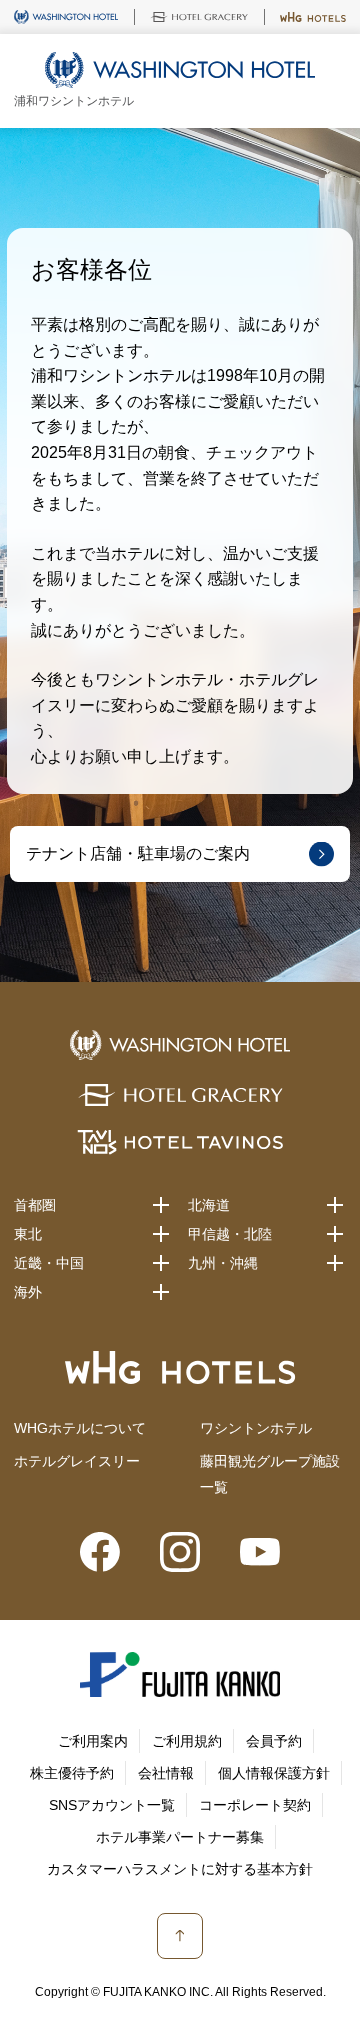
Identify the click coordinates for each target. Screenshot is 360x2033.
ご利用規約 (187, 1741)
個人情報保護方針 (274, 1773)
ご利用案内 (93, 1741)
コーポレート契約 (255, 1805)
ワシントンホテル (256, 1428)
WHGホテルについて (80, 1428)
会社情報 (166, 1773)
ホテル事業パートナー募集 (180, 1837)
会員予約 (274, 1741)
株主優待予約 (72, 1773)
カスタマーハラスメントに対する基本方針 (180, 1869)
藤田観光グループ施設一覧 (270, 1473)
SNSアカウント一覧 (112, 1805)
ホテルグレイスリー (77, 1461)
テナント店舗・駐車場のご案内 (138, 853)
